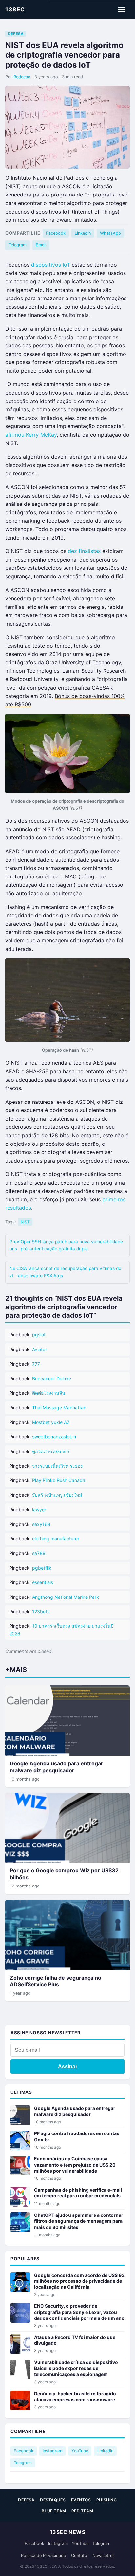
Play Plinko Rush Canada (59, 1480)
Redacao (22, 77)
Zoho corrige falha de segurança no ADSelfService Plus (56, 1981)
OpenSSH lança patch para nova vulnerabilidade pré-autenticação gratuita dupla (66, 1245)
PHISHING (107, 2500)
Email (41, 245)
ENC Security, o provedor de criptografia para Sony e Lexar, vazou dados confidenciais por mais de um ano (79, 2312)
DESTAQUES (53, 2500)
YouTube (80, 2451)
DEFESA (16, 34)
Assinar (68, 2066)
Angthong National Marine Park (66, 1597)
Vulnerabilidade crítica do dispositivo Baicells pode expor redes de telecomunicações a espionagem (76, 2368)
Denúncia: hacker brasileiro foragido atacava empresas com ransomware (75, 2396)
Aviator (39, 1349)
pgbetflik (42, 1568)
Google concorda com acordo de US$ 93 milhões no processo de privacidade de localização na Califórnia (79, 2281)
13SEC (15, 9)
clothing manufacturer (56, 1539)
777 (36, 1364)
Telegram (18, 245)
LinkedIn (83, 233)
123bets (41, 1611)
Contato (79, 2555)
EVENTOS (81, 2500)
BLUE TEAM (54, 2511)
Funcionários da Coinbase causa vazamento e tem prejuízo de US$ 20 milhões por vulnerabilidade (75, 2164)
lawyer (39, 1509)
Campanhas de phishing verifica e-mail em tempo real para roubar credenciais (78, 2193)
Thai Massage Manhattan (59, 1407)
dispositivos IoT (51, 265)
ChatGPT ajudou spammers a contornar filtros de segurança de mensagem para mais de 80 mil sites (79, 2221)
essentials (43, 1582)
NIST (25, 1222)
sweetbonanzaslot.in (54, 1437)
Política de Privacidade (43, 2555)
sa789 (39, 1553)
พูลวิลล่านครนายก (51, 1451)
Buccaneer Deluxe (52, 1379)
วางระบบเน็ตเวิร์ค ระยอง (57, 1466)
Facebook (56, 233)
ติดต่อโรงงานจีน (49, 1393)
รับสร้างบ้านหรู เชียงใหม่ (57, 1495)
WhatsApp (110, 233)
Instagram (52, 2451)
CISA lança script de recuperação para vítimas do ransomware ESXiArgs (65, 1272)
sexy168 (41, 1524)
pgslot (39, 1335)
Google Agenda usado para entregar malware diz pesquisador (57, 1767)
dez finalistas (84, 551)
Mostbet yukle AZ (51, 1422)
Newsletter (103, 2555)
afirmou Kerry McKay (31, 435)
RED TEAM (82, 2511)
